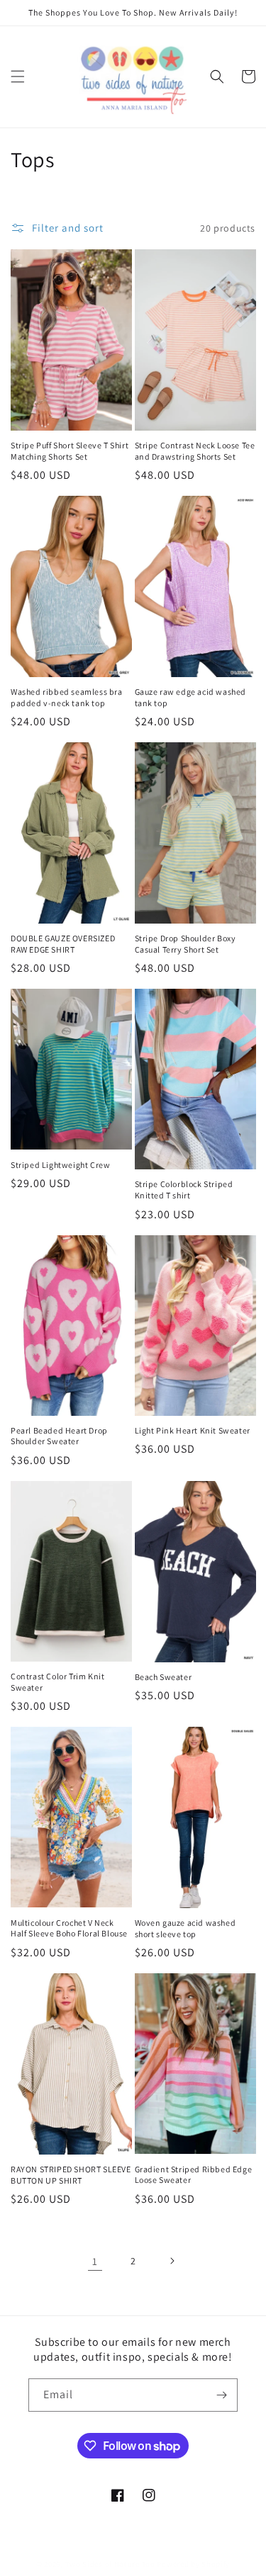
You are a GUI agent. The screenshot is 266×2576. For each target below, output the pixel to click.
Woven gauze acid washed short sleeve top (185, 1928)
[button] (18, 76)
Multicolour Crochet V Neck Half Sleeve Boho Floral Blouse (69, 1928)
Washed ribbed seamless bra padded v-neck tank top (67, 697)
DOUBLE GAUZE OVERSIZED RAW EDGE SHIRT (63, 944)
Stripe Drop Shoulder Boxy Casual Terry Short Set (185, 944)
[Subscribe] (221, 2395)
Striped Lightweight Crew (60, 1165)
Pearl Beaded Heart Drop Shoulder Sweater (59, 1436)
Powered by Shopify (193, 2564)
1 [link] (95, 2261)
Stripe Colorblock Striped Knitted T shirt (184, 1190)
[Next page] (172, 2261)
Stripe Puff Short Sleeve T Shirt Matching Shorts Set (70, 451)
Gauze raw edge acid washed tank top (191, 697)
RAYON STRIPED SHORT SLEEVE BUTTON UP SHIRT (71, 2175)
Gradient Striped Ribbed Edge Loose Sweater (194, 2175)
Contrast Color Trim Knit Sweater (57, 1682)
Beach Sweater (164, 1677)
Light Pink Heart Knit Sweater (193, 1430)
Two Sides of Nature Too (110, 2564)
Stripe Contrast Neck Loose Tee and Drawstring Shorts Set (195, 451)
